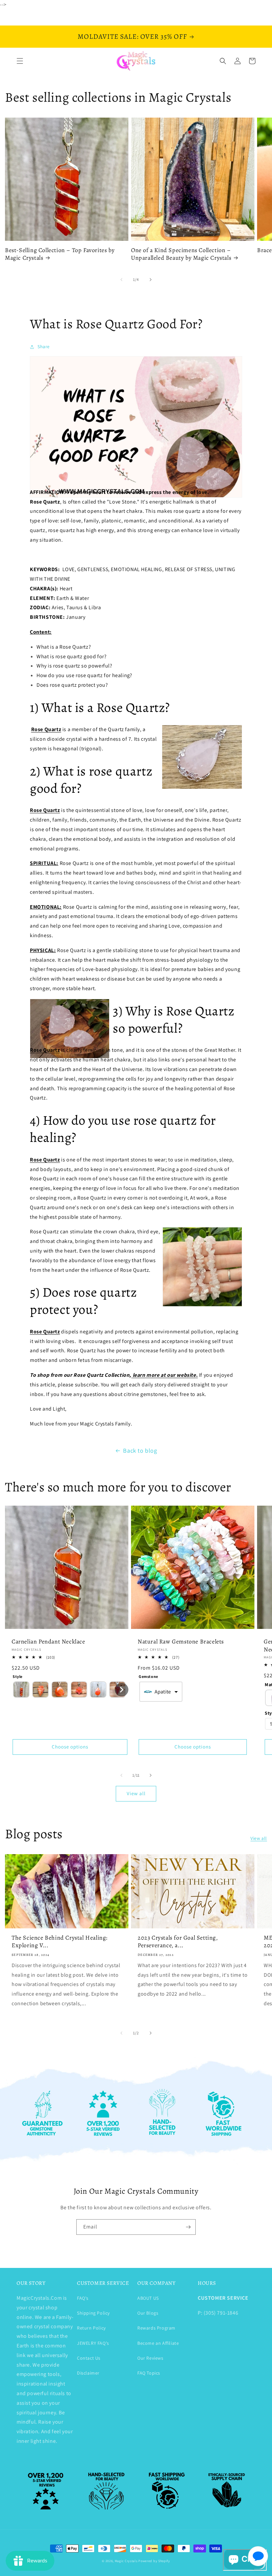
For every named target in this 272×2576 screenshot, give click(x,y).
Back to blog (140, 1450)
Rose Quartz (46, 729)
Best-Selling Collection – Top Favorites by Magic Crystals (60, 254)
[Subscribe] (188, 2227)
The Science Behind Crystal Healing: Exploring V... (60, 1942)
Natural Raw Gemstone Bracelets (181, 1642)
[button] (20, 61)
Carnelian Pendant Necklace (48, 1642)
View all (136, 1793)
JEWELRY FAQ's (93, 2343)
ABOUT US (148, 2298)
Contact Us (89, 2358)
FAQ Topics (149, 2373)
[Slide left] (121, 280)
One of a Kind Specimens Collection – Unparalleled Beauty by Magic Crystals (181, 254)
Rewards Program (156, 2328)
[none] (21, 1690)
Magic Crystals (126, 2561)
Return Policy (91, 2328)
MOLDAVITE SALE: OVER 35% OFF (132, 36)
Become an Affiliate (158, 2343)
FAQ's (83, 2298)
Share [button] (44, 347)
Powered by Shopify (154, 2561)
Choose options (70, 1747)
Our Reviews (150, 2358)
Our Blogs (148, 2313)
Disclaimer (88, 2373)
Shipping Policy (93, 2313)
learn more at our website (164, 1375)
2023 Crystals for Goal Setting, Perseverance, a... (178, 1942)
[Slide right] (151, 280)
